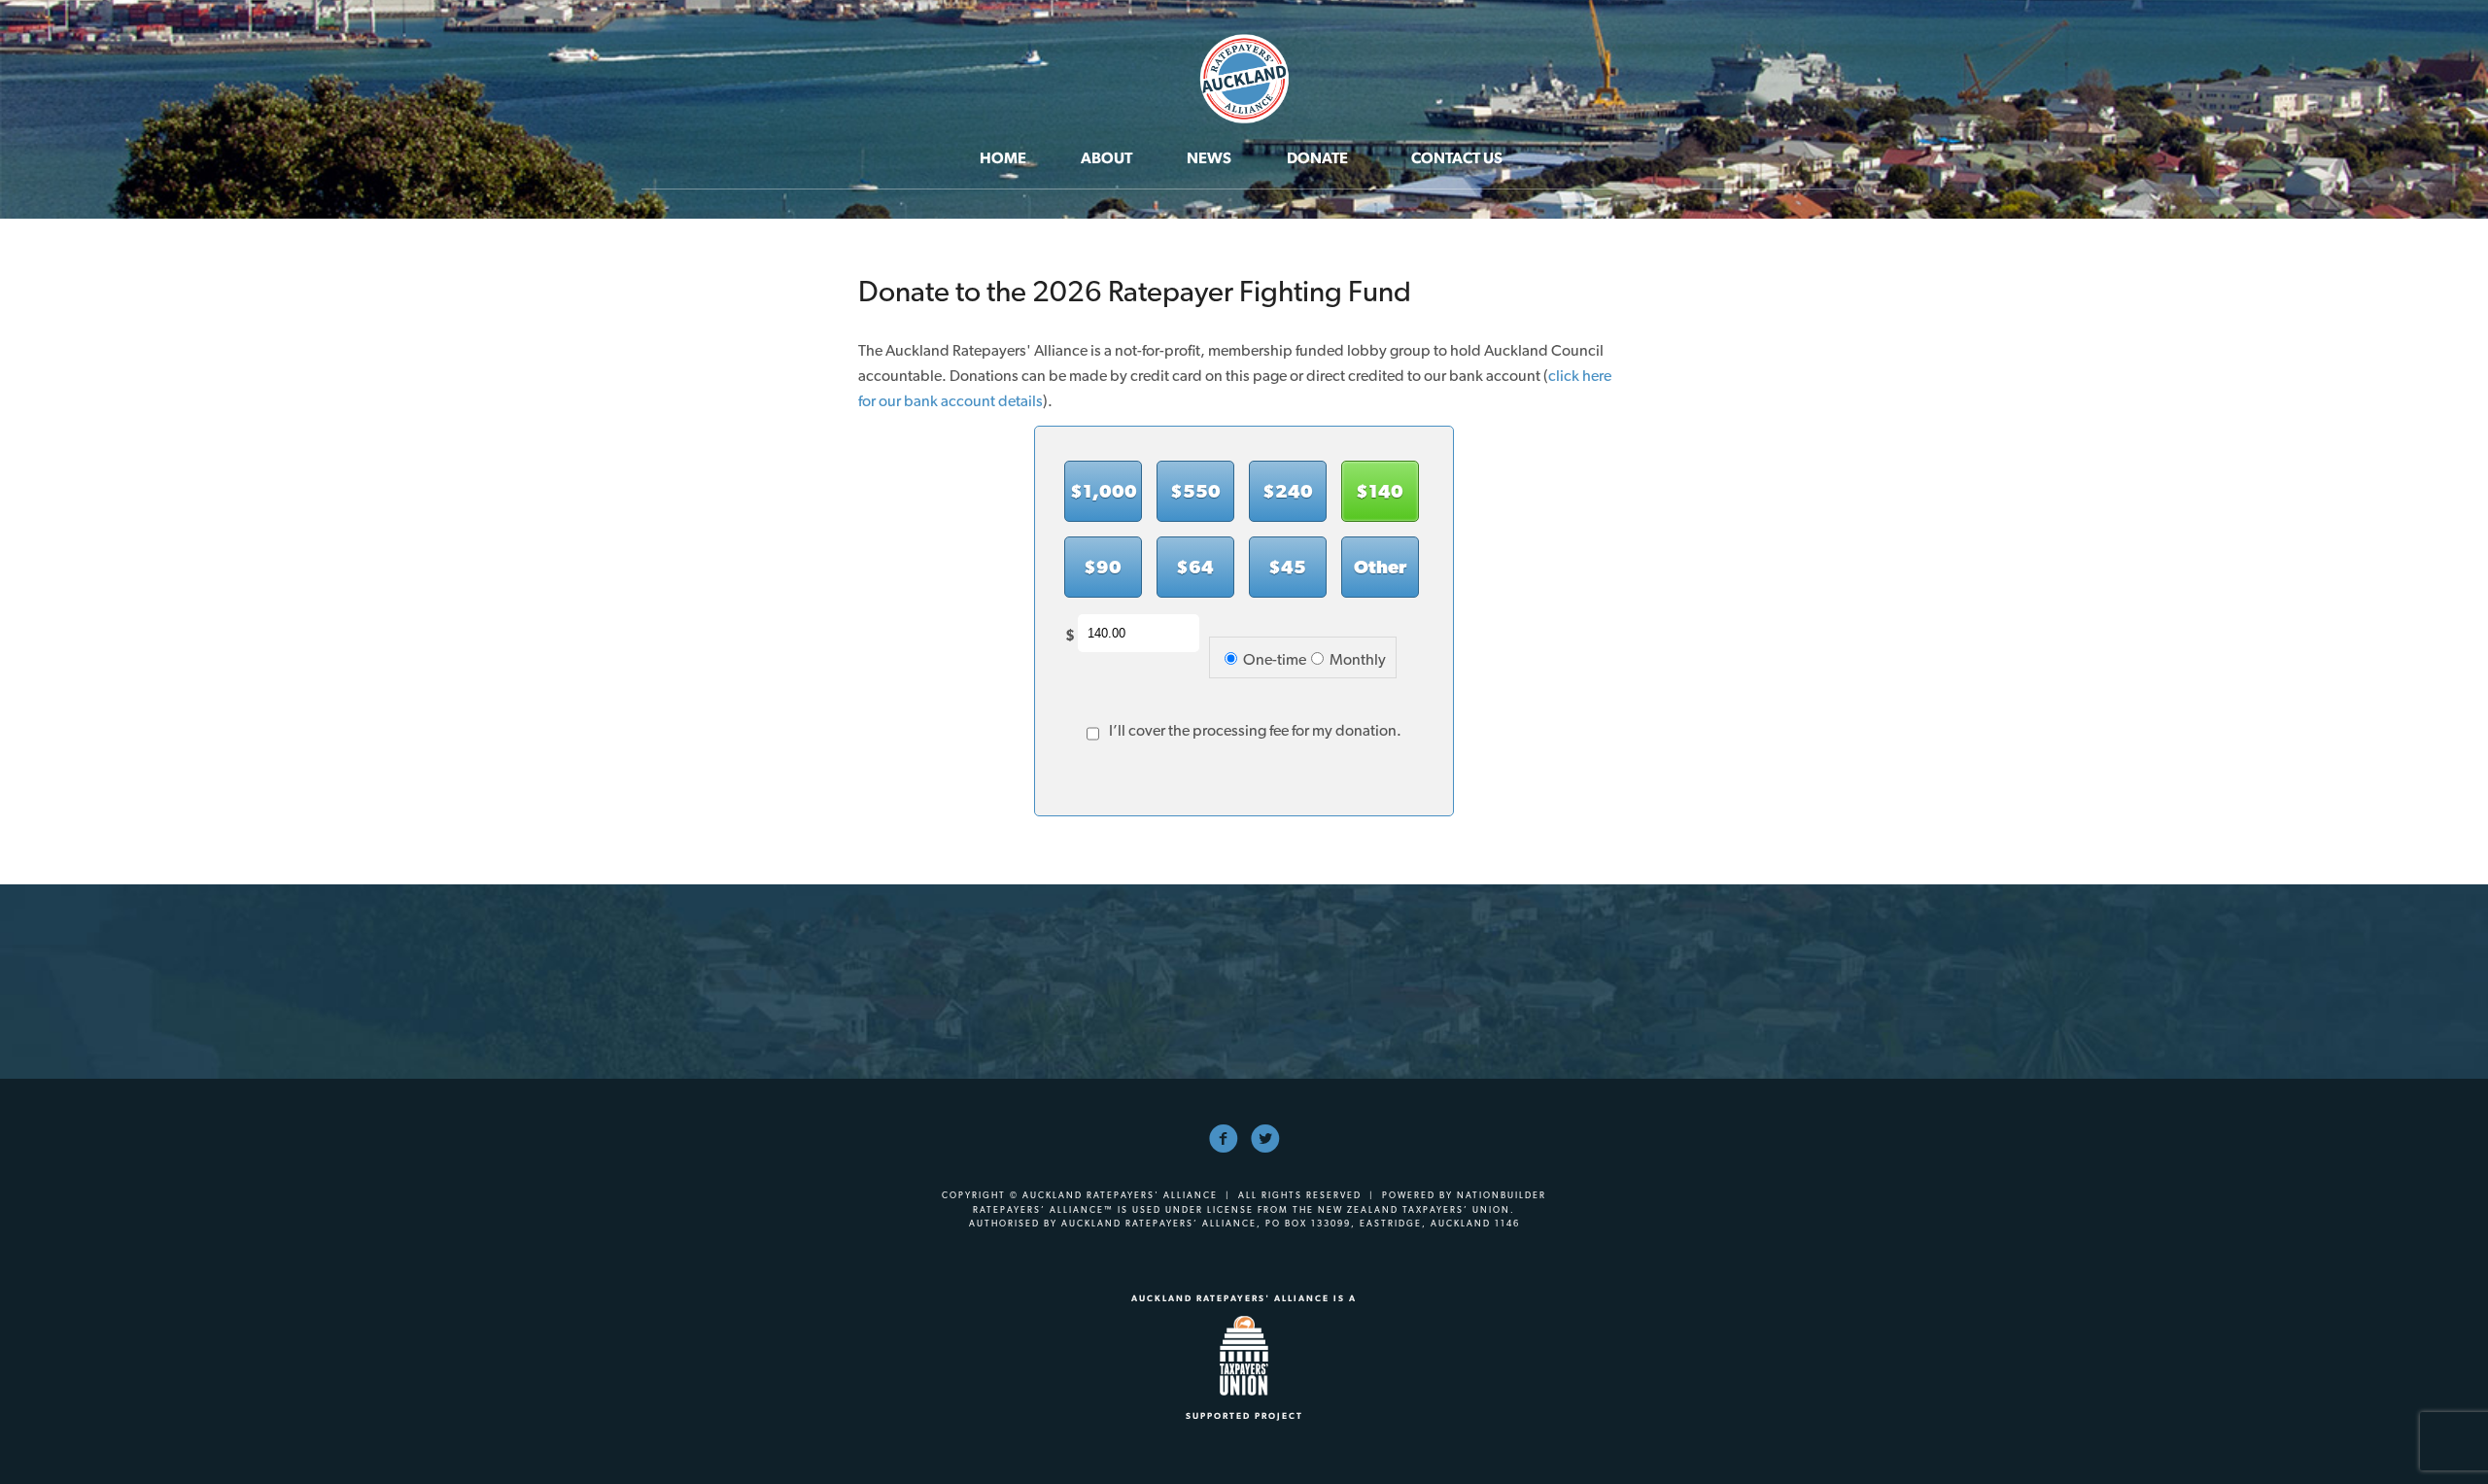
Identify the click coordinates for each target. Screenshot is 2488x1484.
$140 (1380, 491)
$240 (1288, 491)
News (1209, 158)
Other (1380, 567)
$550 (1195, 491)
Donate (1317, 158)
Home (1003, 158)
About (1106, 158)
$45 (1287, 567)
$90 (1103, 567)
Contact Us (1457, 158)
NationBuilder (1502, 1195)
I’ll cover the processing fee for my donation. (1255, 730)
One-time (1275, 659)
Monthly (1358, 659)
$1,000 (1104, 491)
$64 (1195, 567)
